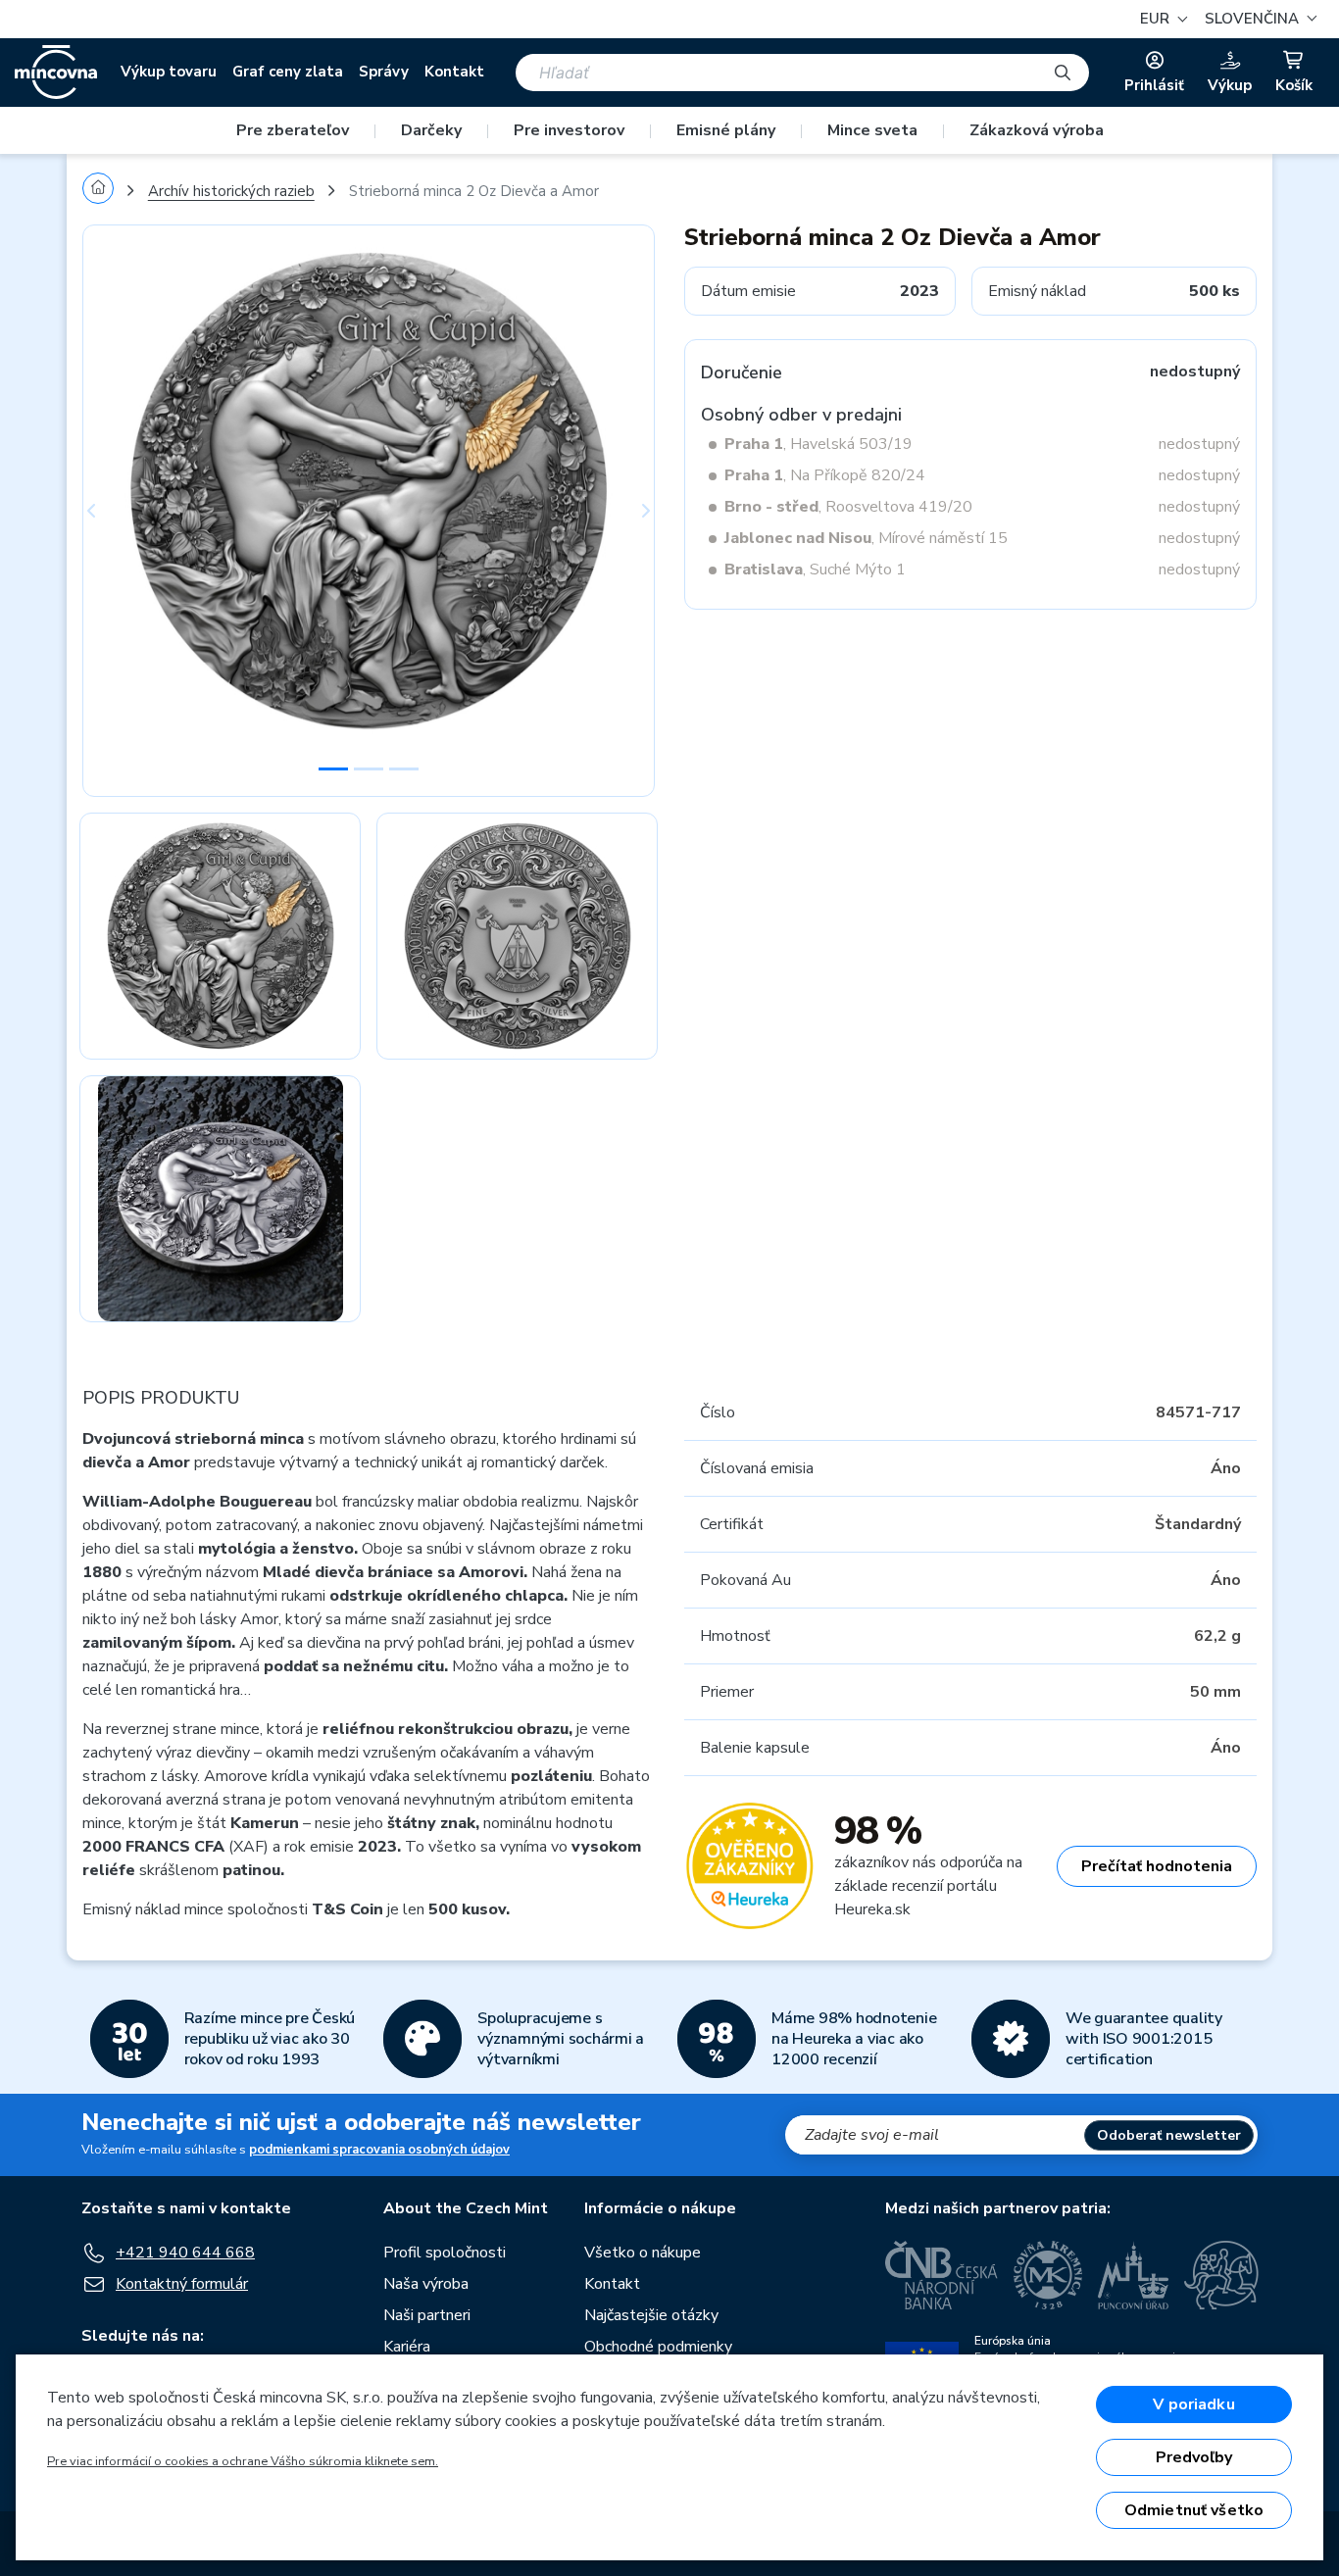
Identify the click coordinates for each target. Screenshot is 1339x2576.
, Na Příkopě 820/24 (825, 475)
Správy (384, 72)
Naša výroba (426, 2284)
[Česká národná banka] (942, 2275)
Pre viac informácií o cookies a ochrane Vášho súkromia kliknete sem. (243, 2461)
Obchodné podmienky (658, 2347)
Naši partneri (427, 2315)
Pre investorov (569, 130)
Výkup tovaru (169, 72)
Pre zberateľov (293, 130)
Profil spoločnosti (445, 2253)
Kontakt (454, 72)
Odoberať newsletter (1169, 2135)
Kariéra (407, 2347)
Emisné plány (726, 130)
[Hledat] (1063, 73)
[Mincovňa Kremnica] (1048, 2275)
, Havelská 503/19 (818, 444)
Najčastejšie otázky (651, 2315)
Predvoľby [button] (1194, 2457)
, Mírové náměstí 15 (866, 538)
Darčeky (431, 130)
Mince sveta (872, 130)
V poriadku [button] (1194, 2404)
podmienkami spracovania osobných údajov (379, 2150)
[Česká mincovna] (56, 73)
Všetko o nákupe (643, 2253)
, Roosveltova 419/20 (848, 507)
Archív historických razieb (231, 191)
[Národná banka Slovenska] (1221, 2275)
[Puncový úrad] (1133, 2275)
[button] (1258, 19)
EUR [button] (1157, 19)
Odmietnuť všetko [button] (1194, 2510)
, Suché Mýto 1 (815, 570)
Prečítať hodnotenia (1157, 1866)
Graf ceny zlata (288, 72)
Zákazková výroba (1037, 130)
